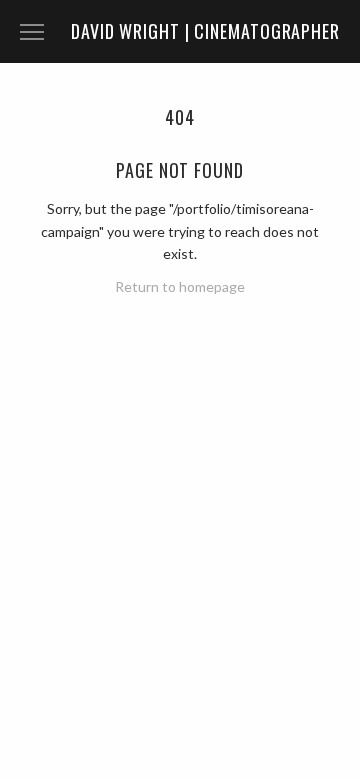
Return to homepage (180, 286)
